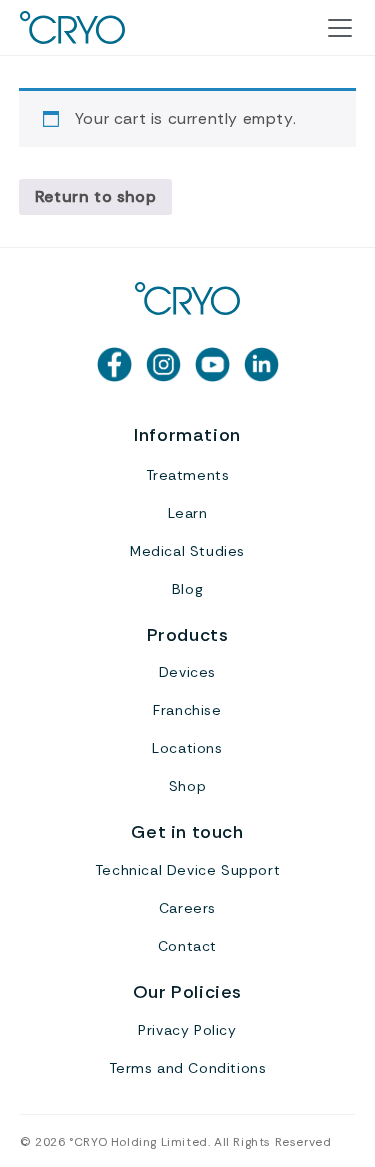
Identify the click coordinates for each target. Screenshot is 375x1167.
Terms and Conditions (188, 1068)
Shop (187, 786)
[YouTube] (212, 364)
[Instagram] (163, 364)
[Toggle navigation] (340, 28)
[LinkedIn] (261, 364)
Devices (187, 672)
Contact (187, 946)
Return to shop (95, 196)
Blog (187, 589)
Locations (187, 748)
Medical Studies (187, 551)
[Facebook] (114, 364)
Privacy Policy (187, 1030)
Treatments (188, 475)
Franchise (187, 710)
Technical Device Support (187, 870)
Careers (187, 908)
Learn (188, 513)
